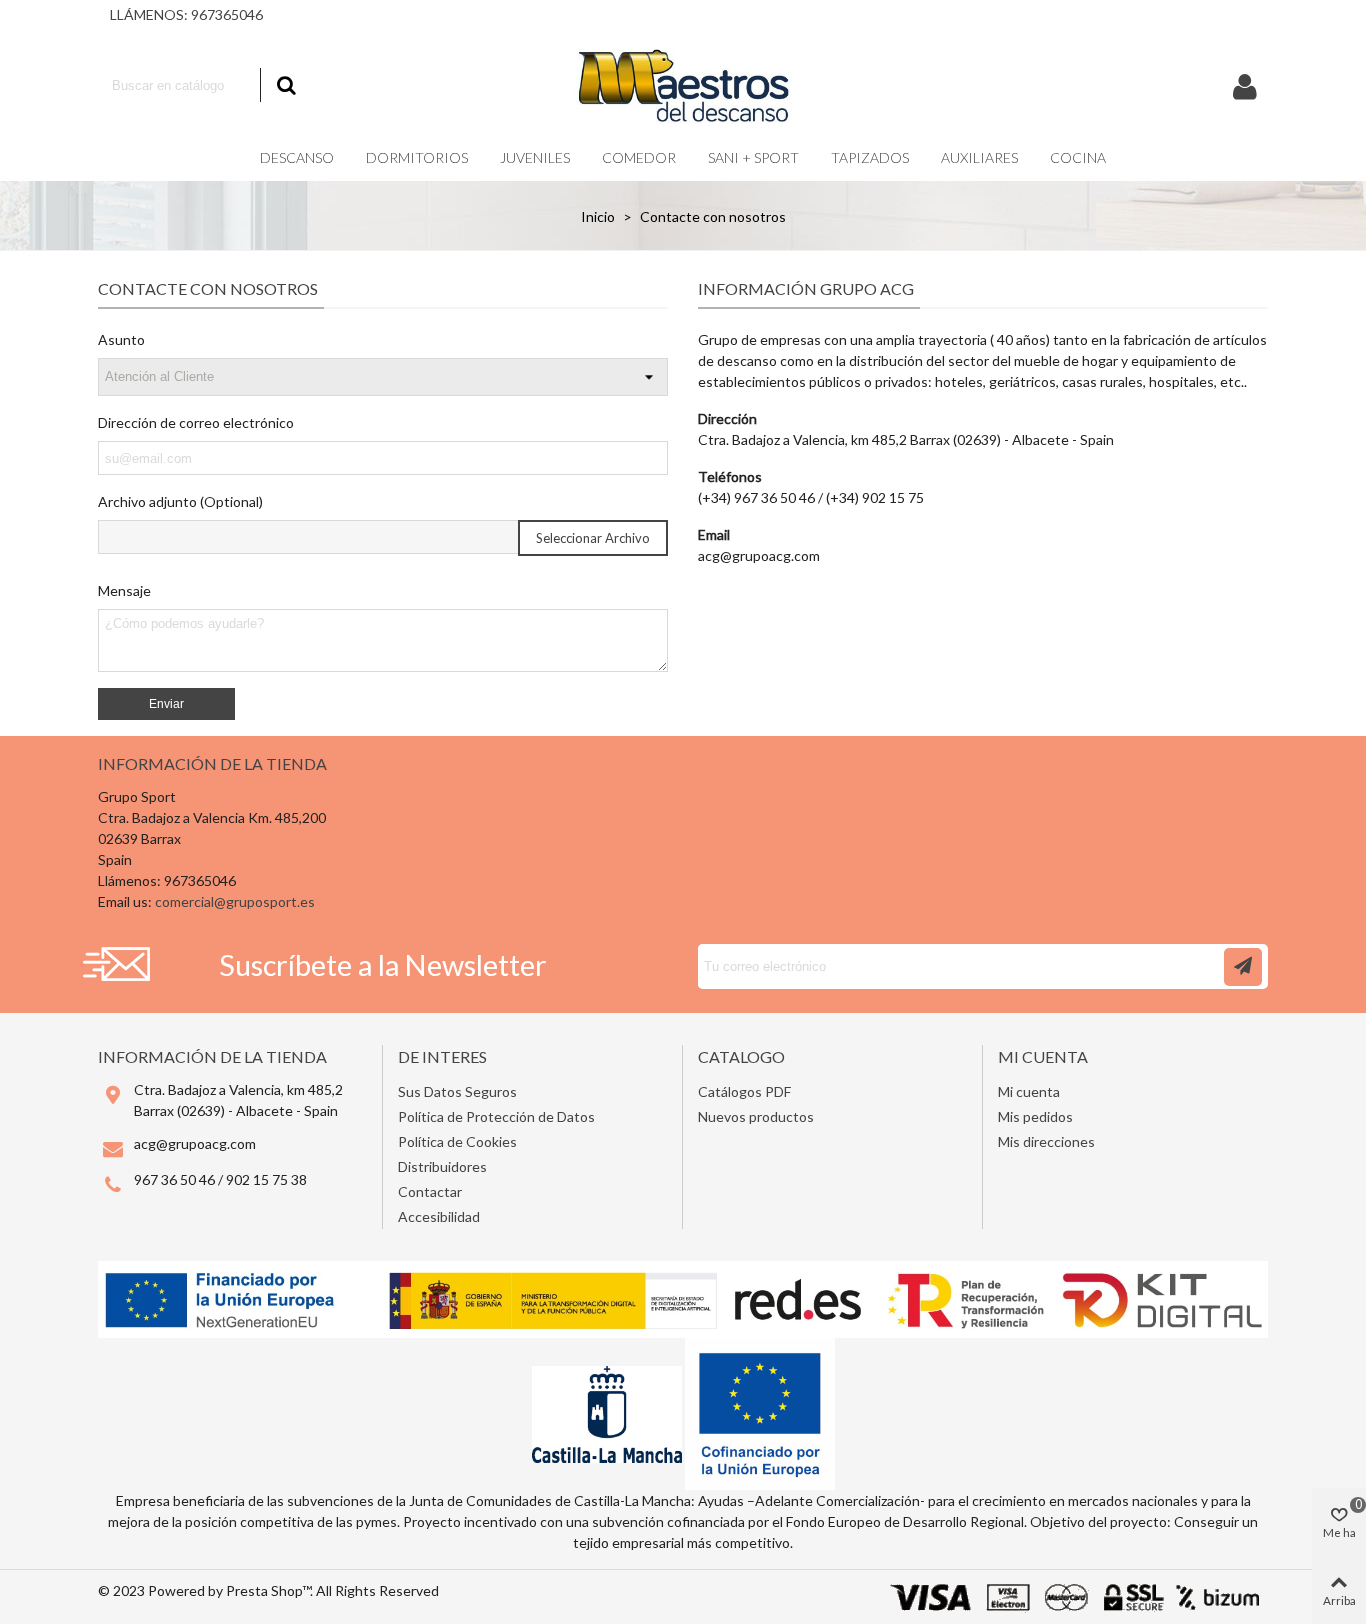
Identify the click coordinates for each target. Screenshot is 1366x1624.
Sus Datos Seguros (457, 1091)
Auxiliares (979, 157)
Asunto (121, 339)
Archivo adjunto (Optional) (180, 501)
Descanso (297, 157)
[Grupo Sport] (683, 85)
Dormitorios (417, 157)
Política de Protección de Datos (496, 1116)
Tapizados (870, 157)
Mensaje (124, 590)
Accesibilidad (439, 1216)
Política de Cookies (457, 1141)
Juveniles (535, 157)
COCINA (1078, 157)
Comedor (639, 157)
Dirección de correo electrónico (196, 422)
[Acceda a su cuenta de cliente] (1245, 85)
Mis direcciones (1046, 1141)
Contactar (430, 1191)
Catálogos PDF (744, 1091)
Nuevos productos (756, 1116)
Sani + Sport (753, 157)
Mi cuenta (1029, 1091)
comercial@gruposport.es (235, 901)
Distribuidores (442, 1166)
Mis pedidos (1035, 1116)
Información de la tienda (212, 763)
